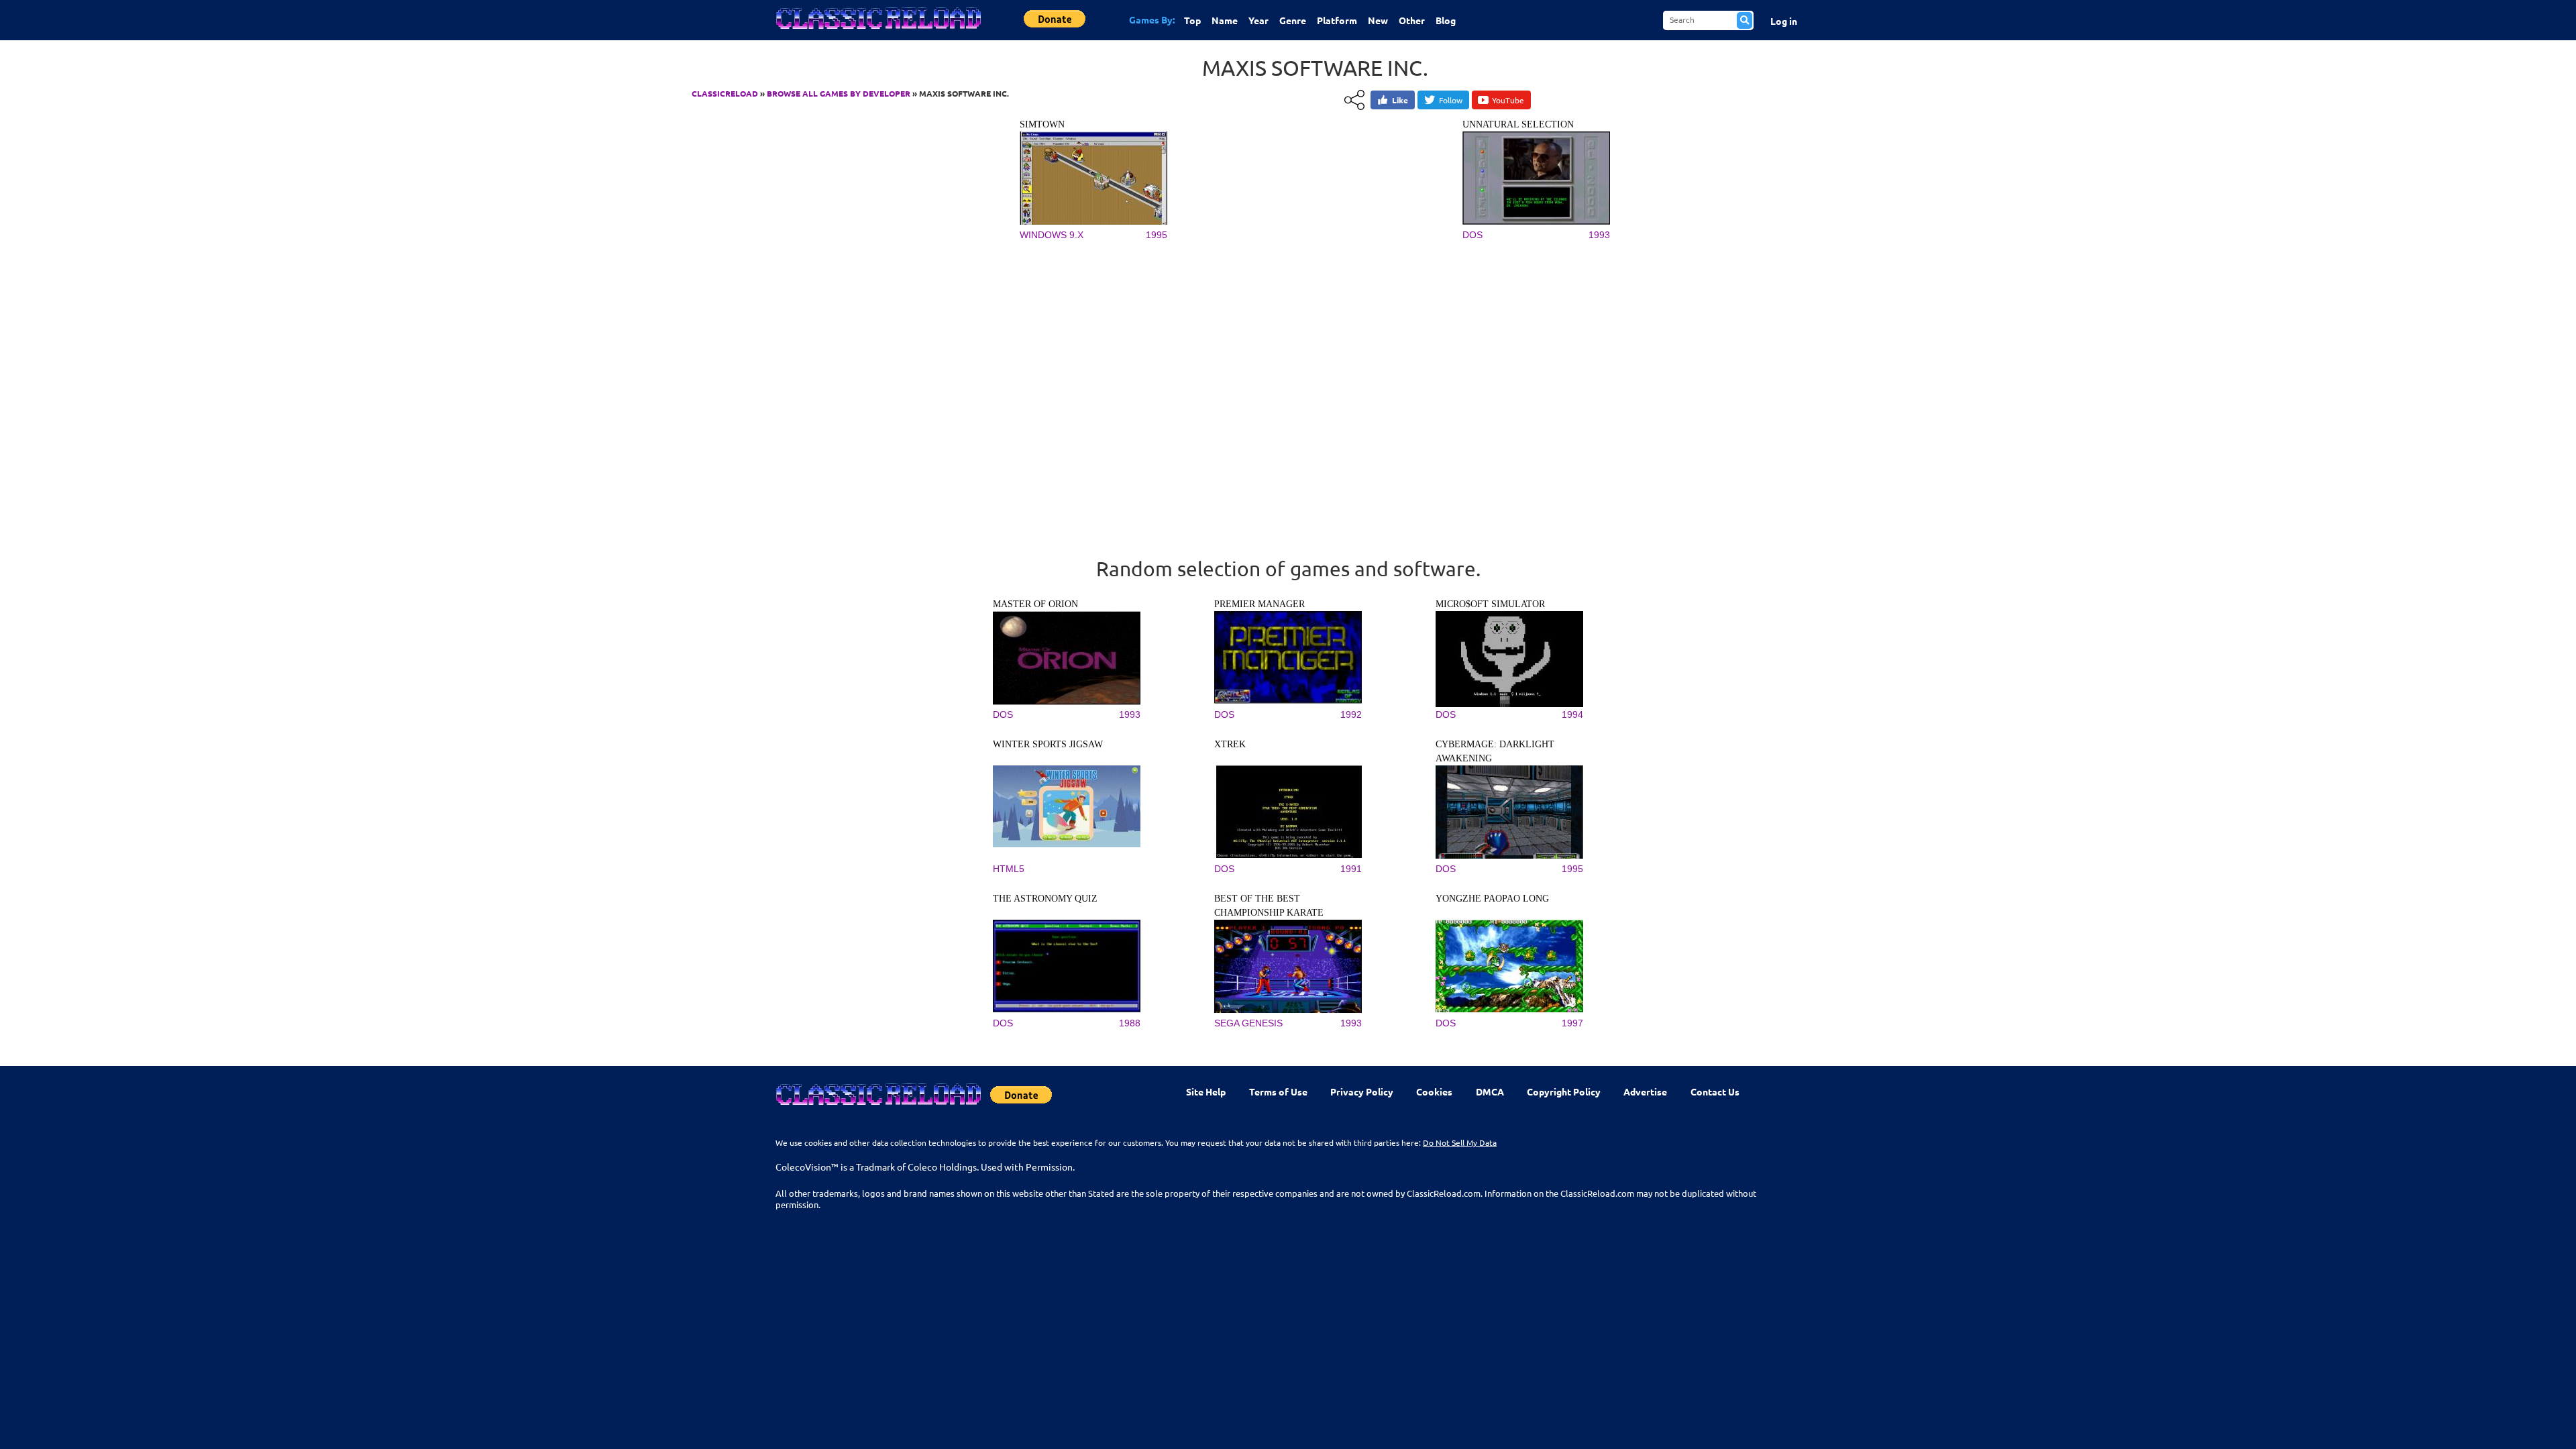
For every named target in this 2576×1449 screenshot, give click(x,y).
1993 (1599, 235)
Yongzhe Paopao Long (1492, 899)
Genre (1293, 20)
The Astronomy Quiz (1045, 899)
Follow (1451, 100)
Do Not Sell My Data (1460, 1142)
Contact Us (1715, 1091)
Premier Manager (1259, 604)
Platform (1337, 20)
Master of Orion (1035, 604)
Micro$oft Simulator (1490, 604)
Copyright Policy (1564, 1091)
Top (1192, 20)
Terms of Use (1278, 1091)
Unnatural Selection (1518, 124)
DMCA (1490, 1091)
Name (1225, 20)
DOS (1472, 235)
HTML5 (1009, 869)
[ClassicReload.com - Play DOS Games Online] (877, 32)
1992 (1351, 714)
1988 (1130, 1023)
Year (1258, 20)
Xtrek (1230, 744)
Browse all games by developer (839, 93)
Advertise (1645, 1091)
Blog (1446, 20)
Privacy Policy (1362, 1091)
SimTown (1042, 124)
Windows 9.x (1052, 235)
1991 (1351, 869)
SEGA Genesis (1248, 1023)
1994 (1572, 714)
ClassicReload (725, 93)
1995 (1157, 235)
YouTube (1508, 100)
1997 (1572, 1023)
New (1378, 20)
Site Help (1206, 1091)
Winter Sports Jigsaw (1048, 744)
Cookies (1434, 1091)
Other (1412, 20)
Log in (1784, 21)
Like (1400, 100)
